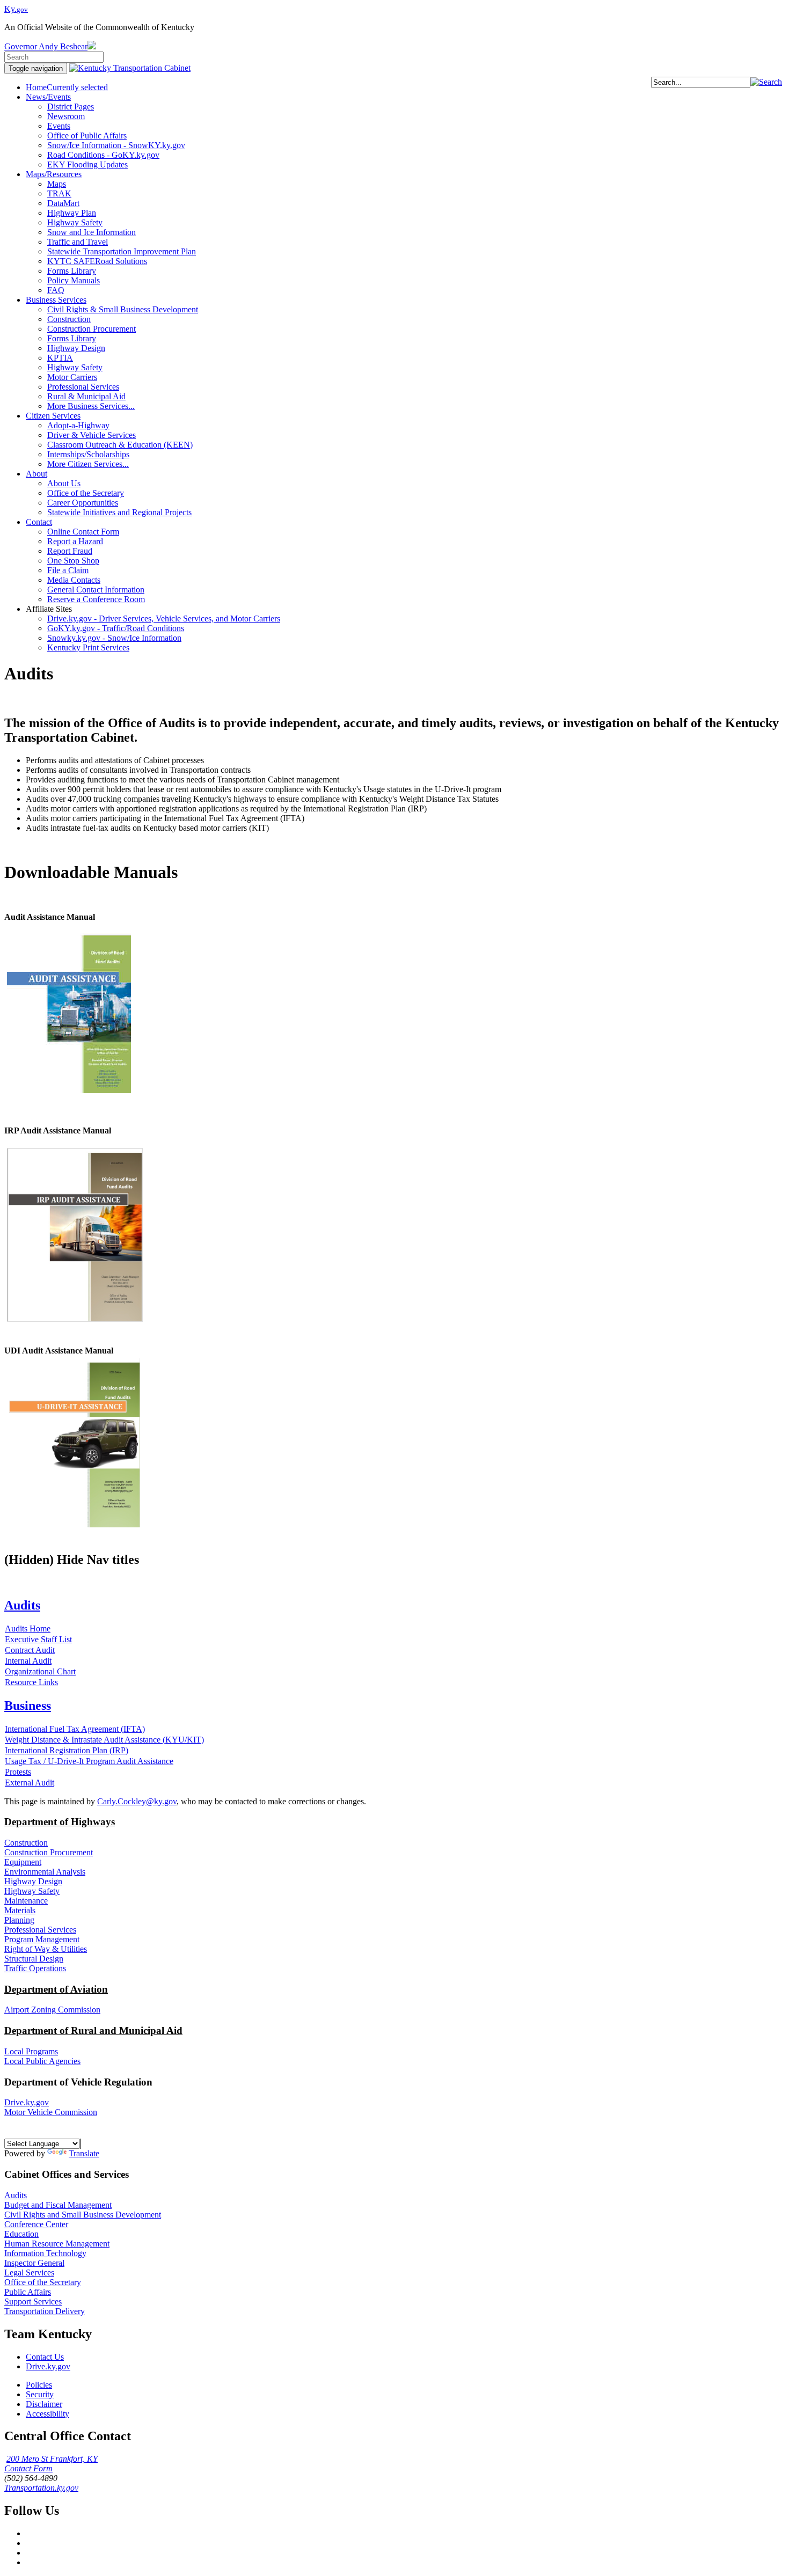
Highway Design (33, 1881)
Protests (18, 1772)
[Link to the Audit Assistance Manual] (69, 1093)
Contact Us (45, 2357)
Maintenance (26, 1901)
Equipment (23, 1862)
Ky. (16, 9)
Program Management (42, 1939)
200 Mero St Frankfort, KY (52, 2459)
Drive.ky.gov (27, 2102)
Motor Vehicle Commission (51, 2112)
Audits (16, 2195)
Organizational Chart (40, 1671)
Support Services (33, 2301)
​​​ (75, 1322)
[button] (766, 82)
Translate (84, 2153)
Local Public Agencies (42, 2061)
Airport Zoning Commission (52, 2010)
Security (40, 2394)
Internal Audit (28, 1661)
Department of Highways (60, 1822)
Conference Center (36, 2224)
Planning (19, 1920)
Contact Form (28, 2468)
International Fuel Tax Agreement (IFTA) (75, 1729)
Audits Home (28, 1629)
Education (21, 2234)
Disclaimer (44, 2404)
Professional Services (40, 1930)
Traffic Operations (35, 1968)
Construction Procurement (49, 1852)
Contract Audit (30, 1650)
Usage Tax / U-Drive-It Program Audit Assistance (89, 1761)
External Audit (30, 1783)
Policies (39, 2385)
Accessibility (48, 2414)
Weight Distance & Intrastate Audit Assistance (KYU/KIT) (104, 1740)
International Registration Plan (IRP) (67, 1750)
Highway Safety (32, 1891)
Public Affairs (28, 2292)
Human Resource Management (57, 2244)
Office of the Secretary (43, 2282)
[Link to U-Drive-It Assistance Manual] (75, 1527)
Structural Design (34, 1959)
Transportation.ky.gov (41, 2488)
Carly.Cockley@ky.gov (137, 1801)
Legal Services (29, 2273)
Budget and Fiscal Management (58, 2205)
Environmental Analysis (45, 1872)
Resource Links (31, 1682)
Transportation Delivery (45, 2311)
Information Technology (45, 2253)
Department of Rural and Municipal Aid (93, 2030)
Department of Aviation (56, 1989)
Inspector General (34, 2263)
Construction (26, 1843)
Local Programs (31, 2051)
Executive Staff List (38, 1639)
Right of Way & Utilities (46, 1949)
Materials (20, 1910)
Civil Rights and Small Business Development (83, 2215)
